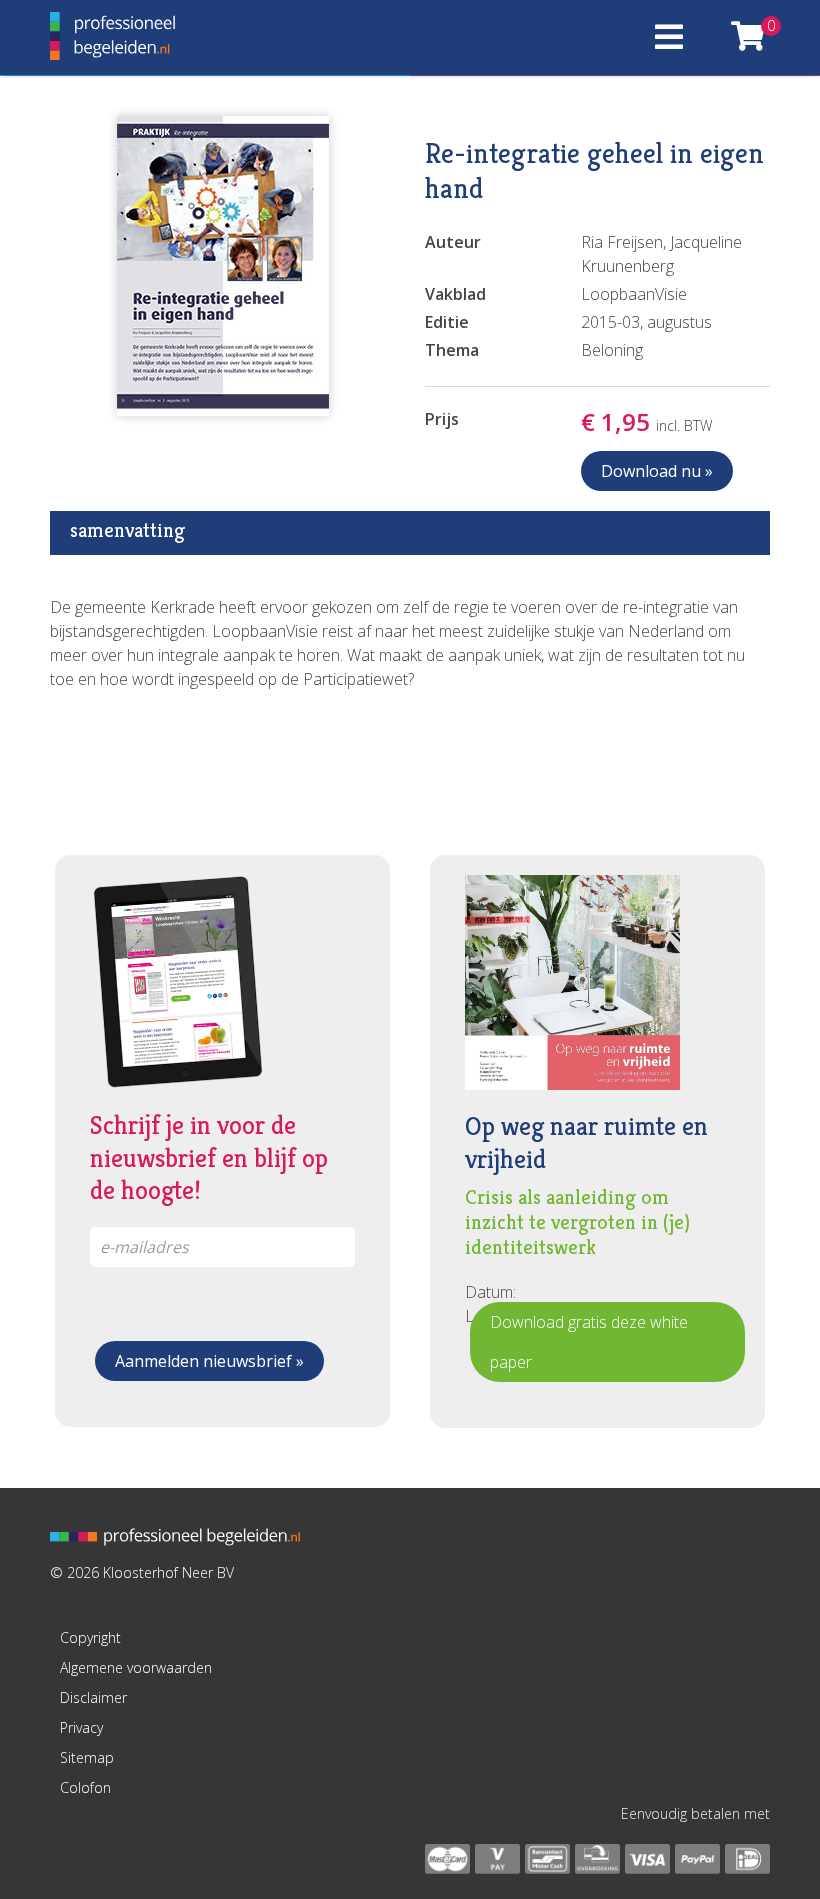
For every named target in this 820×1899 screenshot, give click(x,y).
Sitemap (87, 1757)
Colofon (85, 1787)
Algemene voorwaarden (136, 1667)
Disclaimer (93, 1697)
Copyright (90, 1637)
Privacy (81, 1727)
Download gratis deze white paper (589, 1342)
